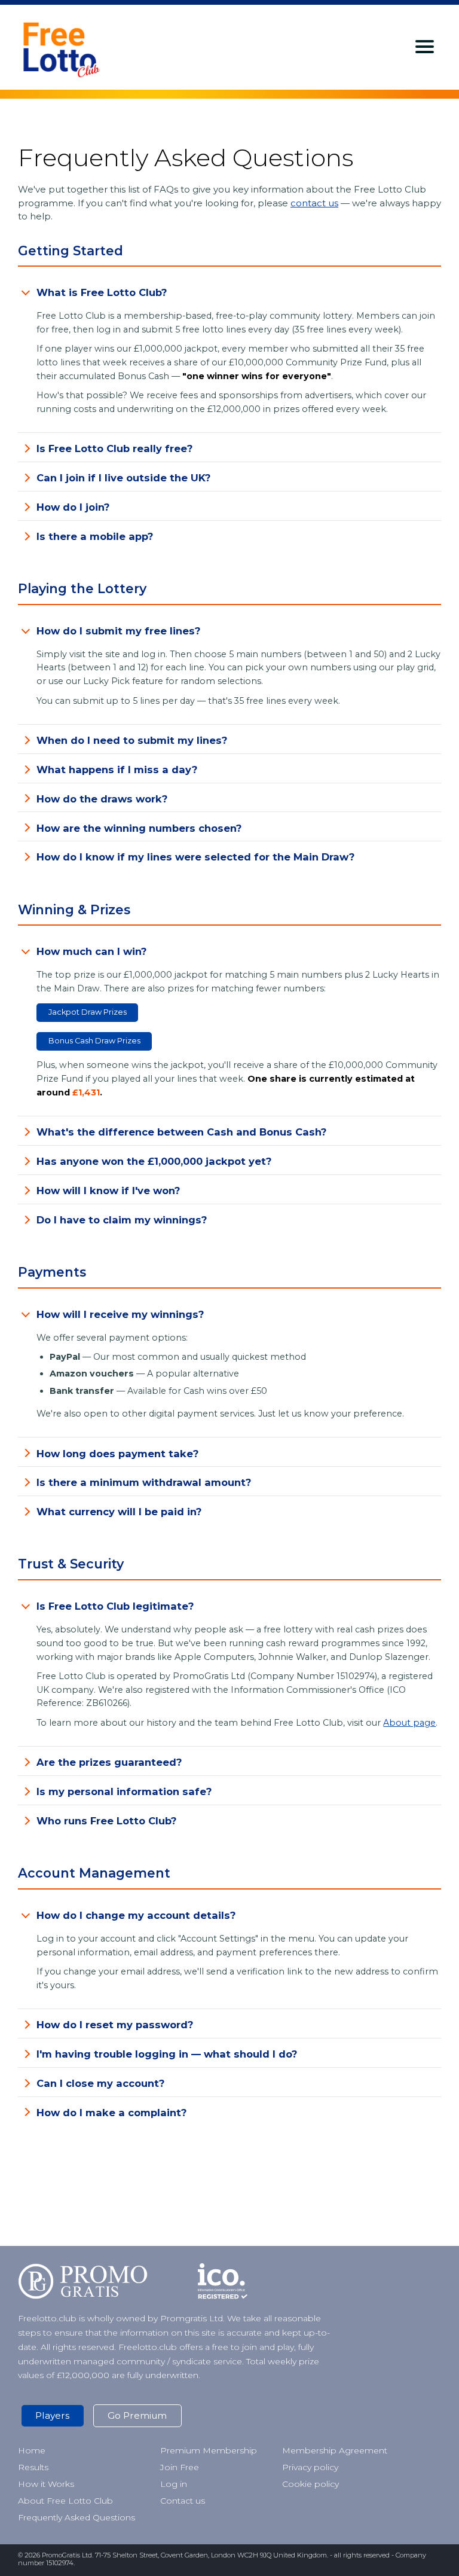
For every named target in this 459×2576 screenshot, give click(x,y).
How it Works (46, 2484)
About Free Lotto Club (65, 2501)
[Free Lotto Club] (79, 47)
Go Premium (137, 2415)
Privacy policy (310, 2467)
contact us (314, 203)
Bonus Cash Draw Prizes (94, 1041)
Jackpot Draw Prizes (88, 1012)
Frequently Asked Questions (76, 2517)
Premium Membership (209, 2450)
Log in (174, 2484)
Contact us (183, 2501)
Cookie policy (310, 2484)
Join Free (180, 2467)
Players (52, 2415)
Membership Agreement (335, 2450)
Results (33, 2467)
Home (32, 2450)
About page (409, 1723)
